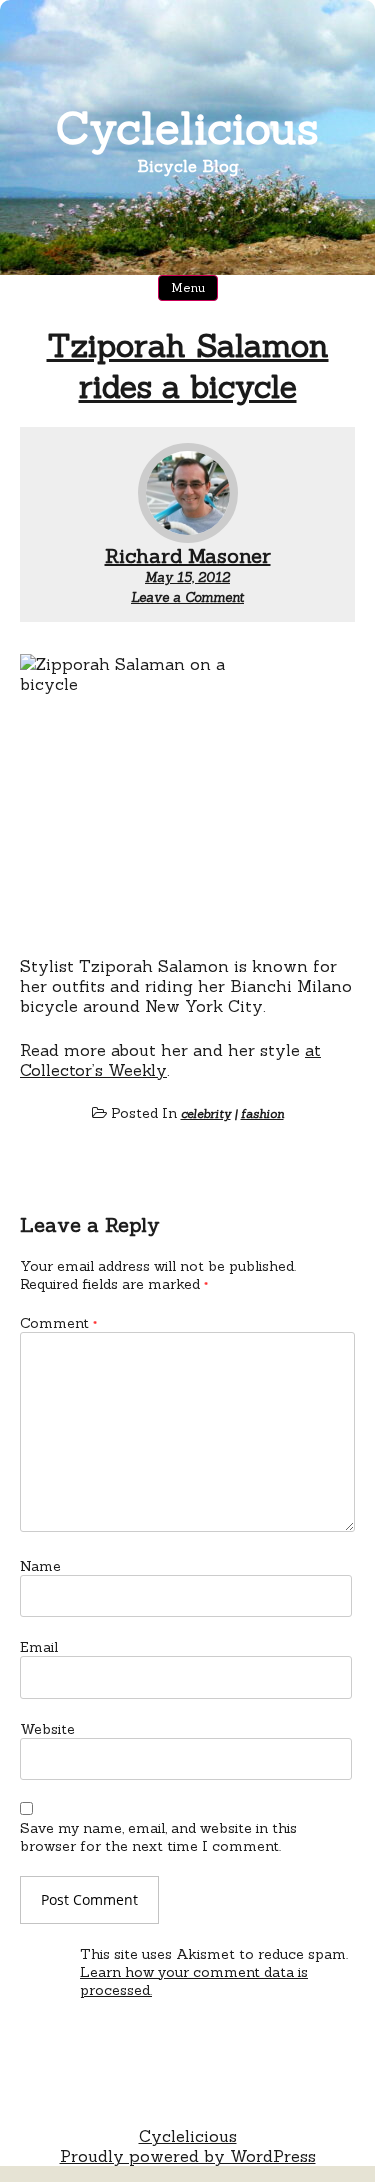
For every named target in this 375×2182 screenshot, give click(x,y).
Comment (58, 1323)
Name (40, 1566)
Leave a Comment (187, 597)
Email (39, 1647)
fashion (262, 1113)
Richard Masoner (188, 555)
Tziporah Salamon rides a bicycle (188, 366)
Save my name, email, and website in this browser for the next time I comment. (158, 1837)
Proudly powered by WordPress (188, 2156)
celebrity (206, 1113)
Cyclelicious (187, 127)
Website (47, 1729)
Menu (188, 287)
